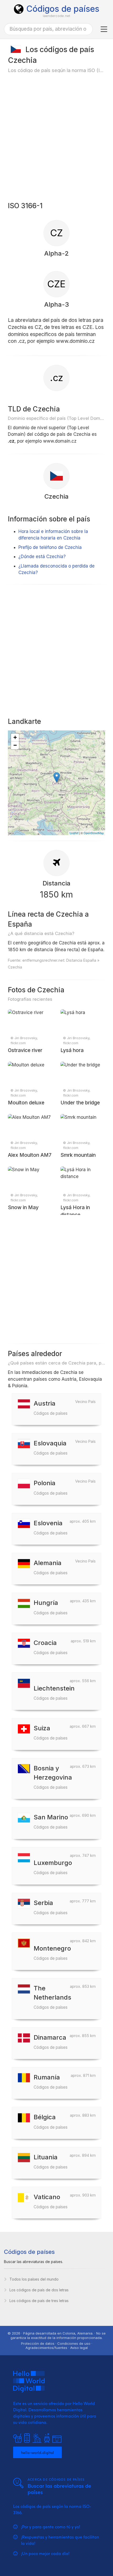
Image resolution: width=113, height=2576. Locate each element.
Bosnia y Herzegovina (53, 1777)
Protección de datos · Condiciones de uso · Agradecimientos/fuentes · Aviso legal (57, 2346)
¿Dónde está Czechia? (42, 557)
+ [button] (15, 737)
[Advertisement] (56, 137)
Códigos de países (63, 9)
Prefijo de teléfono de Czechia (50, 547)
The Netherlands (52, 1997)
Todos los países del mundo (34, 2279)
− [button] (15, 745)
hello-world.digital (37, 2452)
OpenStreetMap (94, 833)
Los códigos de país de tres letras (39, 2301)
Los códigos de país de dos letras (39, 2290)
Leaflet (74, 833)
